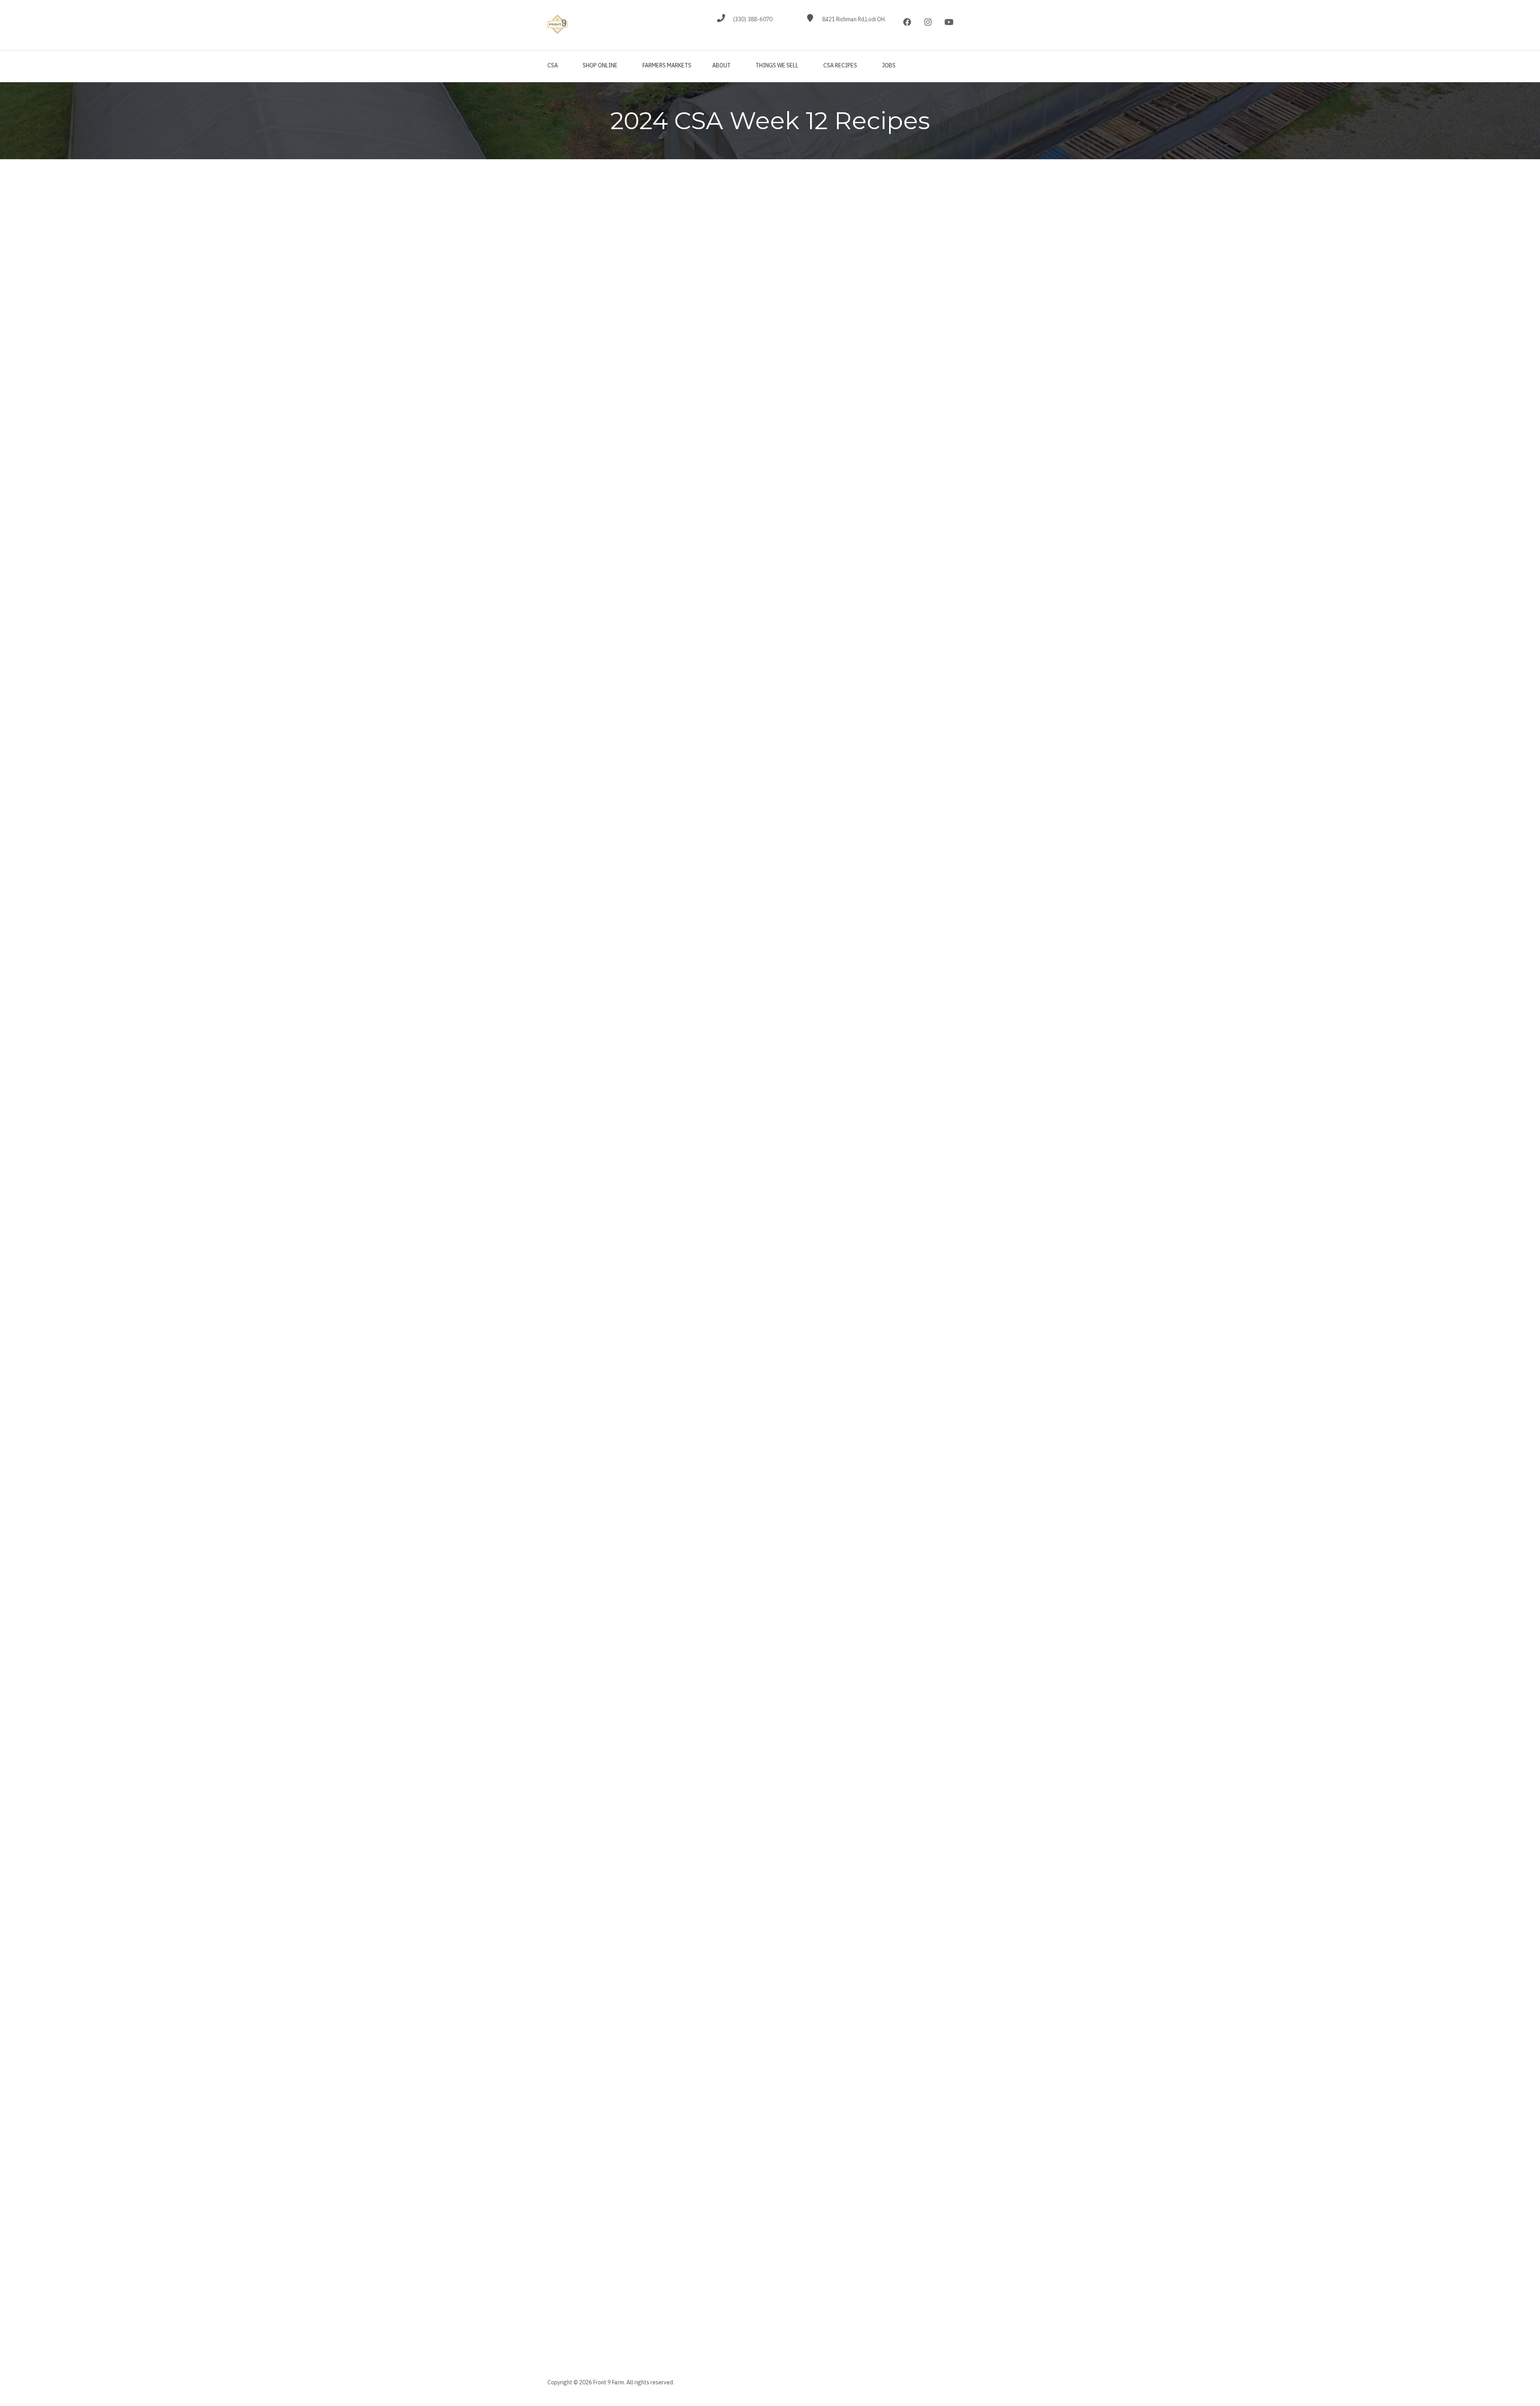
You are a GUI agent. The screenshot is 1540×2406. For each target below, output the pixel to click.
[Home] (557, 24)
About (721, 65)
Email (555, 2193)
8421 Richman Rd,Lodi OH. (854, 19)
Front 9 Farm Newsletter (594, 2263)
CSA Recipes (840, 65)
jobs (889, 65)
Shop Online (600, 65)
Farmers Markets (667, 65)
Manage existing (629, 2322)
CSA (553, 65)
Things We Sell (777, 65)
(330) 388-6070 (753, 19)
